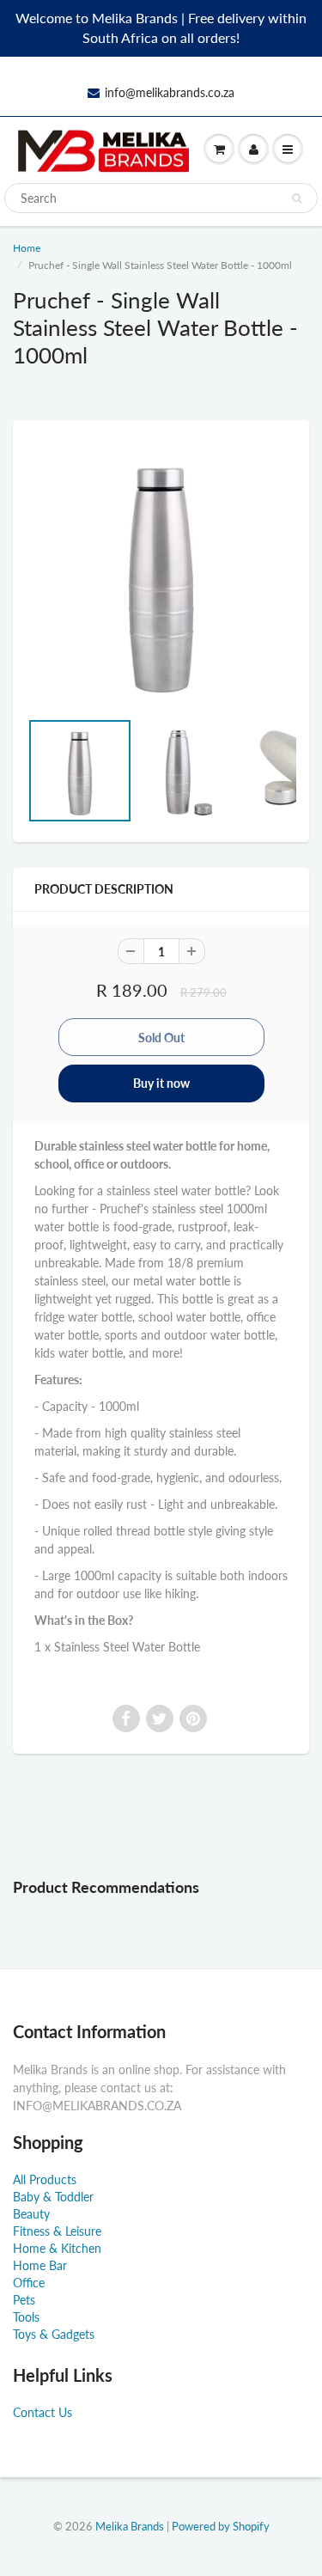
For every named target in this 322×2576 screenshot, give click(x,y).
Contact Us (43, 2412)
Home (27, 248)
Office (29, 2283)
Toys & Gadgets (54, 2334)
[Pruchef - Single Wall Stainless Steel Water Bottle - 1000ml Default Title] (161, 573)
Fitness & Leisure (57, 2231)
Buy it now (161, 1083)
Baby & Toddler (53, 2197)
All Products (45, 2179)
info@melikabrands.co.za (170, 92)
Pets (24, 2300)
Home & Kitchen (57, 2248)
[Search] (297, 198)
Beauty (31, 2214)
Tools (26, 2317)
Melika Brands (130, 2526)
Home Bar (40, 2265)
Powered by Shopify (221, 2526)
